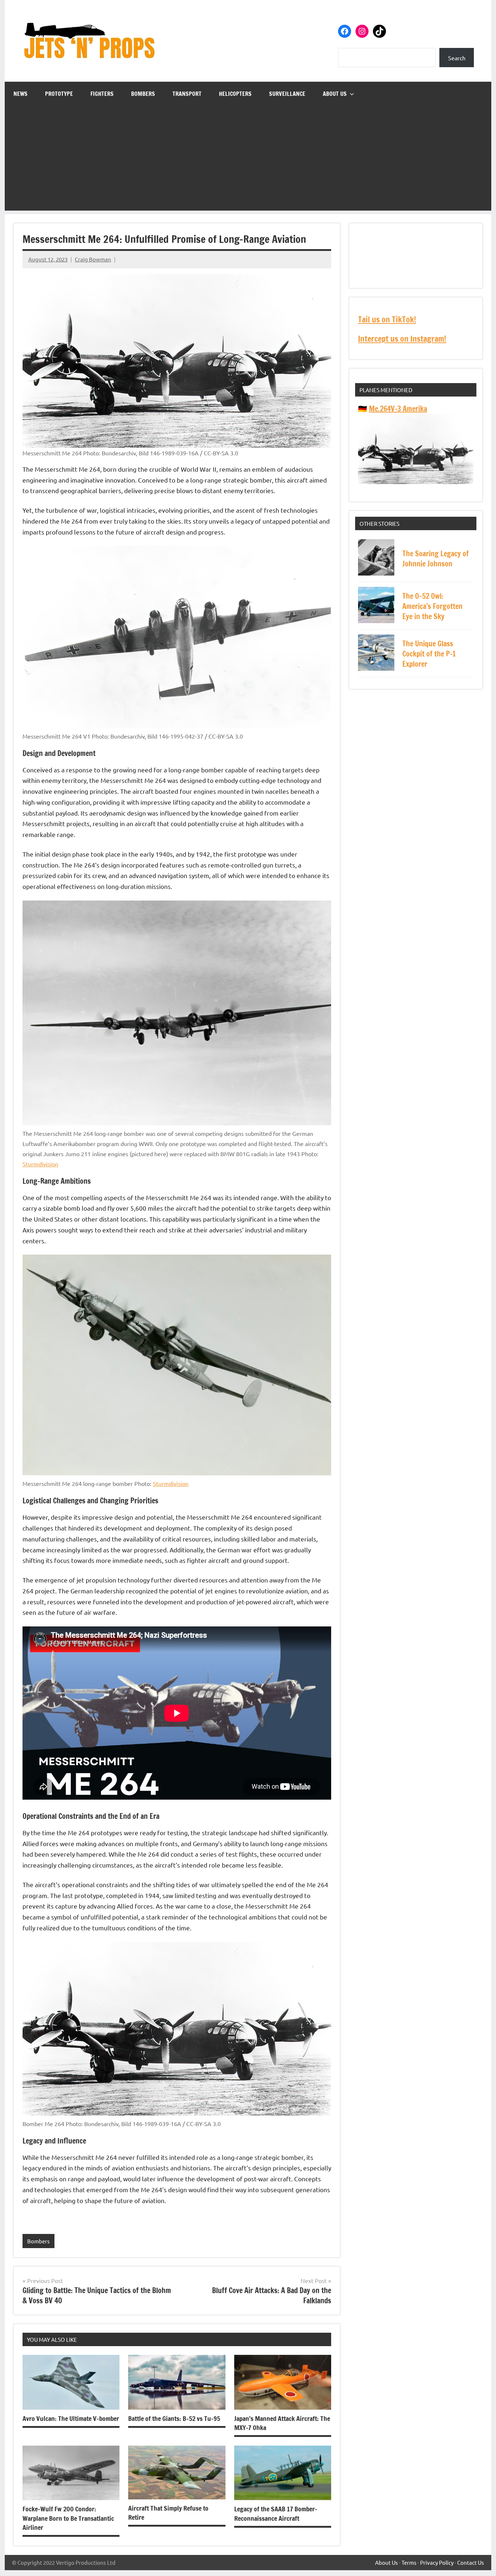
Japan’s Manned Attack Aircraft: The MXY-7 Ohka (282, 2423)
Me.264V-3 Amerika (398, 409)
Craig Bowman (93, 259)
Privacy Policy (437, 2562)
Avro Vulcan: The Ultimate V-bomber (71, 2418)
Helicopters (235, 94)
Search (457, 58)
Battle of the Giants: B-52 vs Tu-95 (174, 2418)
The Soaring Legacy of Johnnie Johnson (436, 559)
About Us (335, 94)
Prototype (59, 94)
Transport (187, 94)
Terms (409, 2562)
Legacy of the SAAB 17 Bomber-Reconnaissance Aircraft (276, 2513)
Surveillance (287, 94)
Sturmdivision (40, 1164)
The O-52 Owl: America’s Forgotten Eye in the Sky (432, 606)
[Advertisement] (248, 160)
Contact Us (471, 2562)
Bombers (143, 94)
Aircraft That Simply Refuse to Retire (168, 2513)
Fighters (102, 94)
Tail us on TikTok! (387, 319)
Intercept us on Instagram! (402, 339)
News (21, 94)
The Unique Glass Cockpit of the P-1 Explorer (429, 654)
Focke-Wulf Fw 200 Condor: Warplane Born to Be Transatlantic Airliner (68, 2518)
